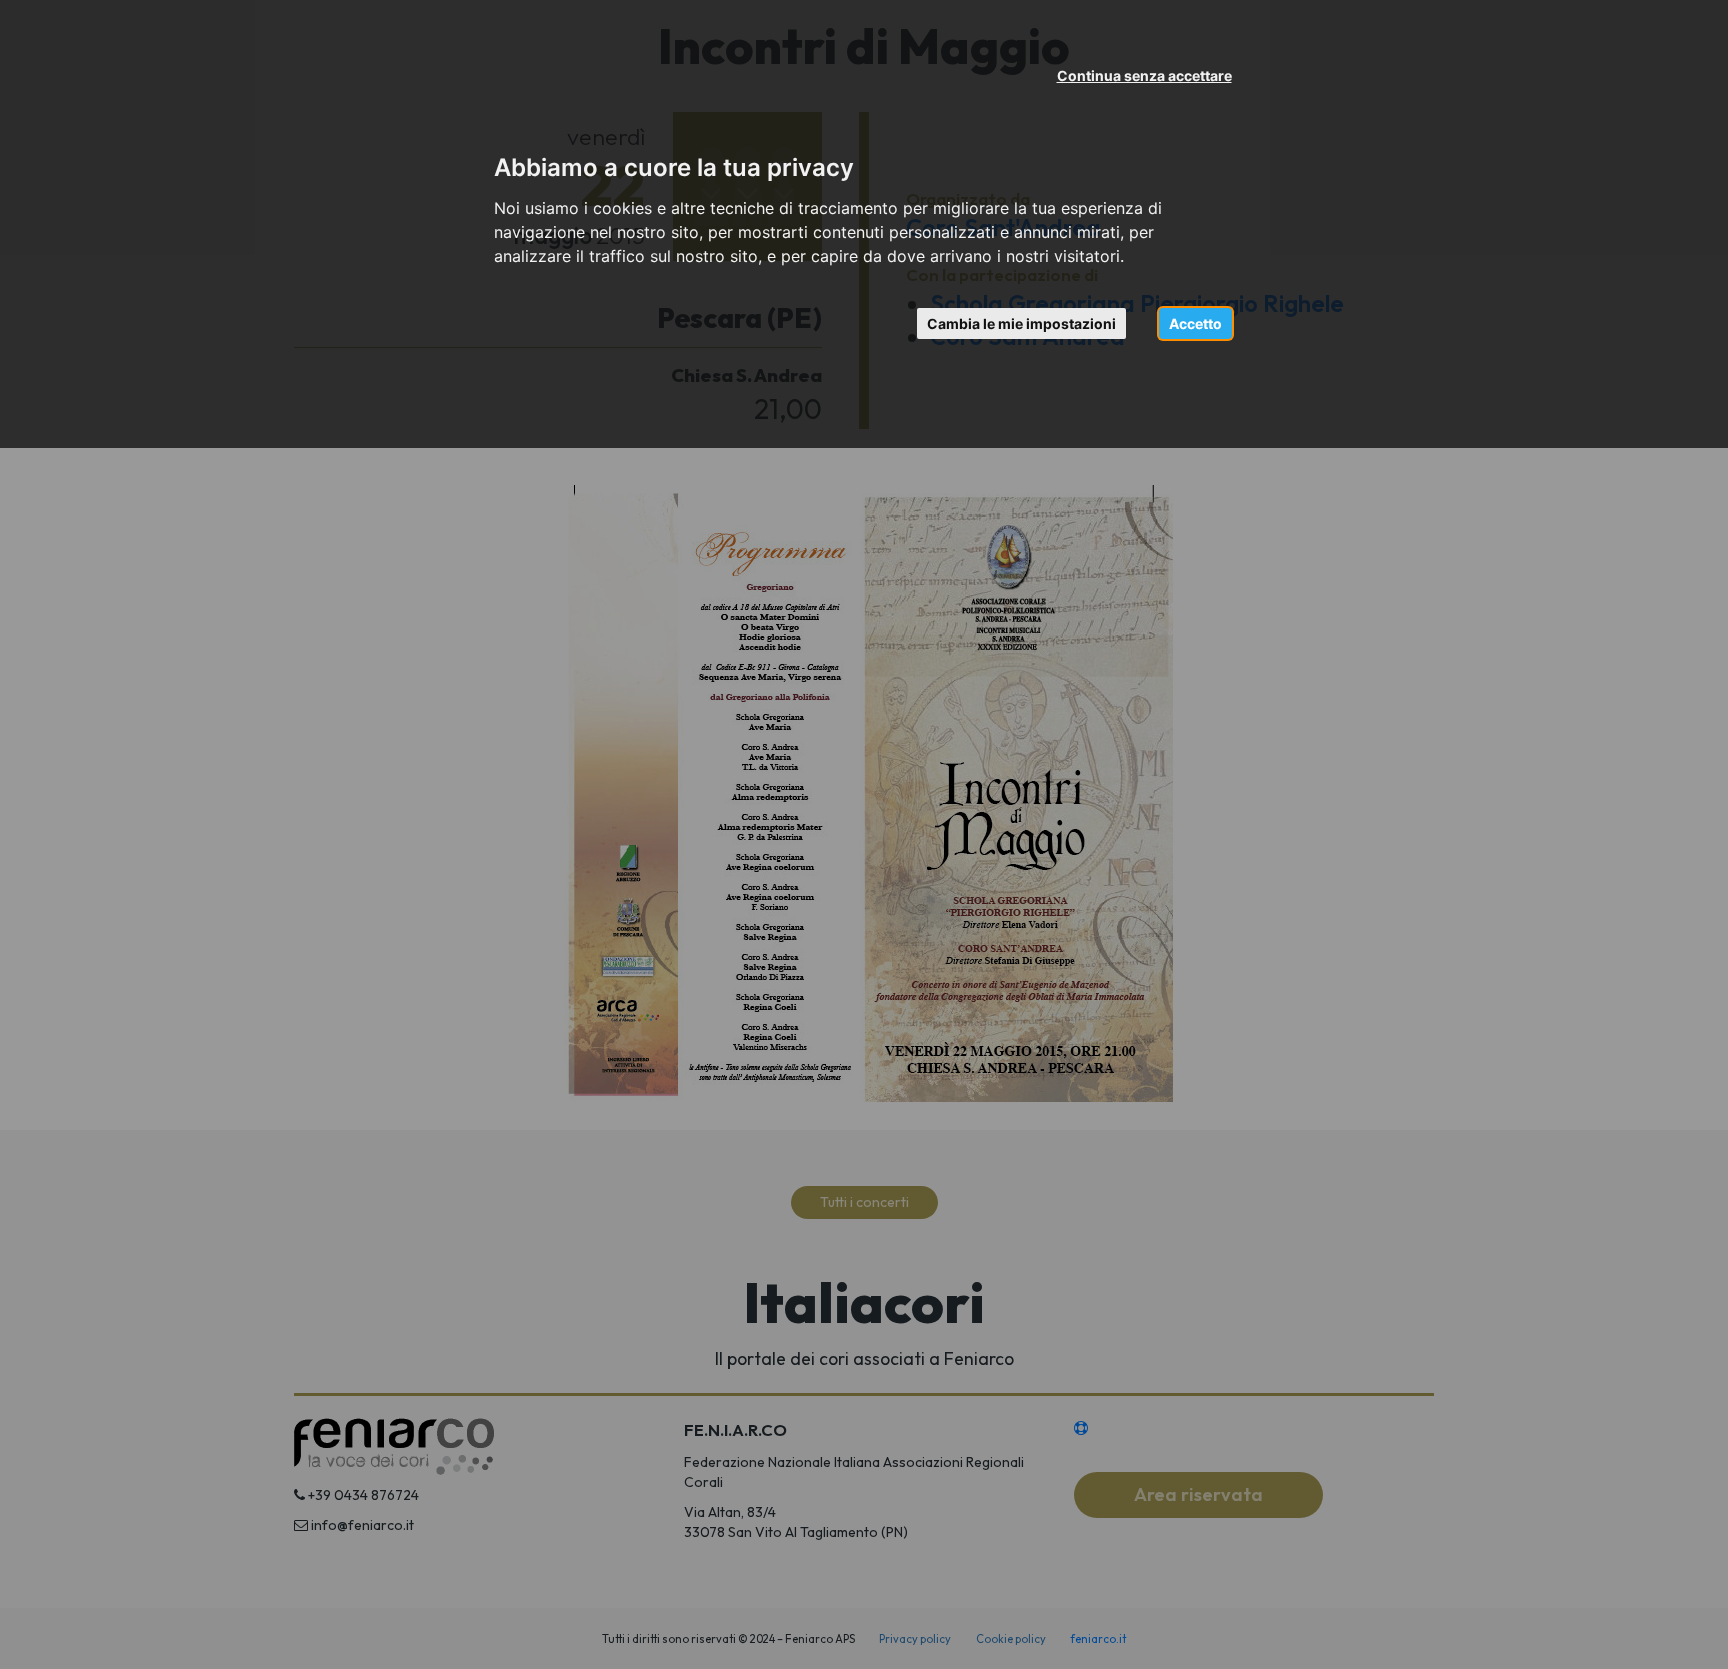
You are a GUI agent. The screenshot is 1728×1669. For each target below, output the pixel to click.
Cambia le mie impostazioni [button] (1021, 323)
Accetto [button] (1195, 323)
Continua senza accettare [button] (1144, 75)
